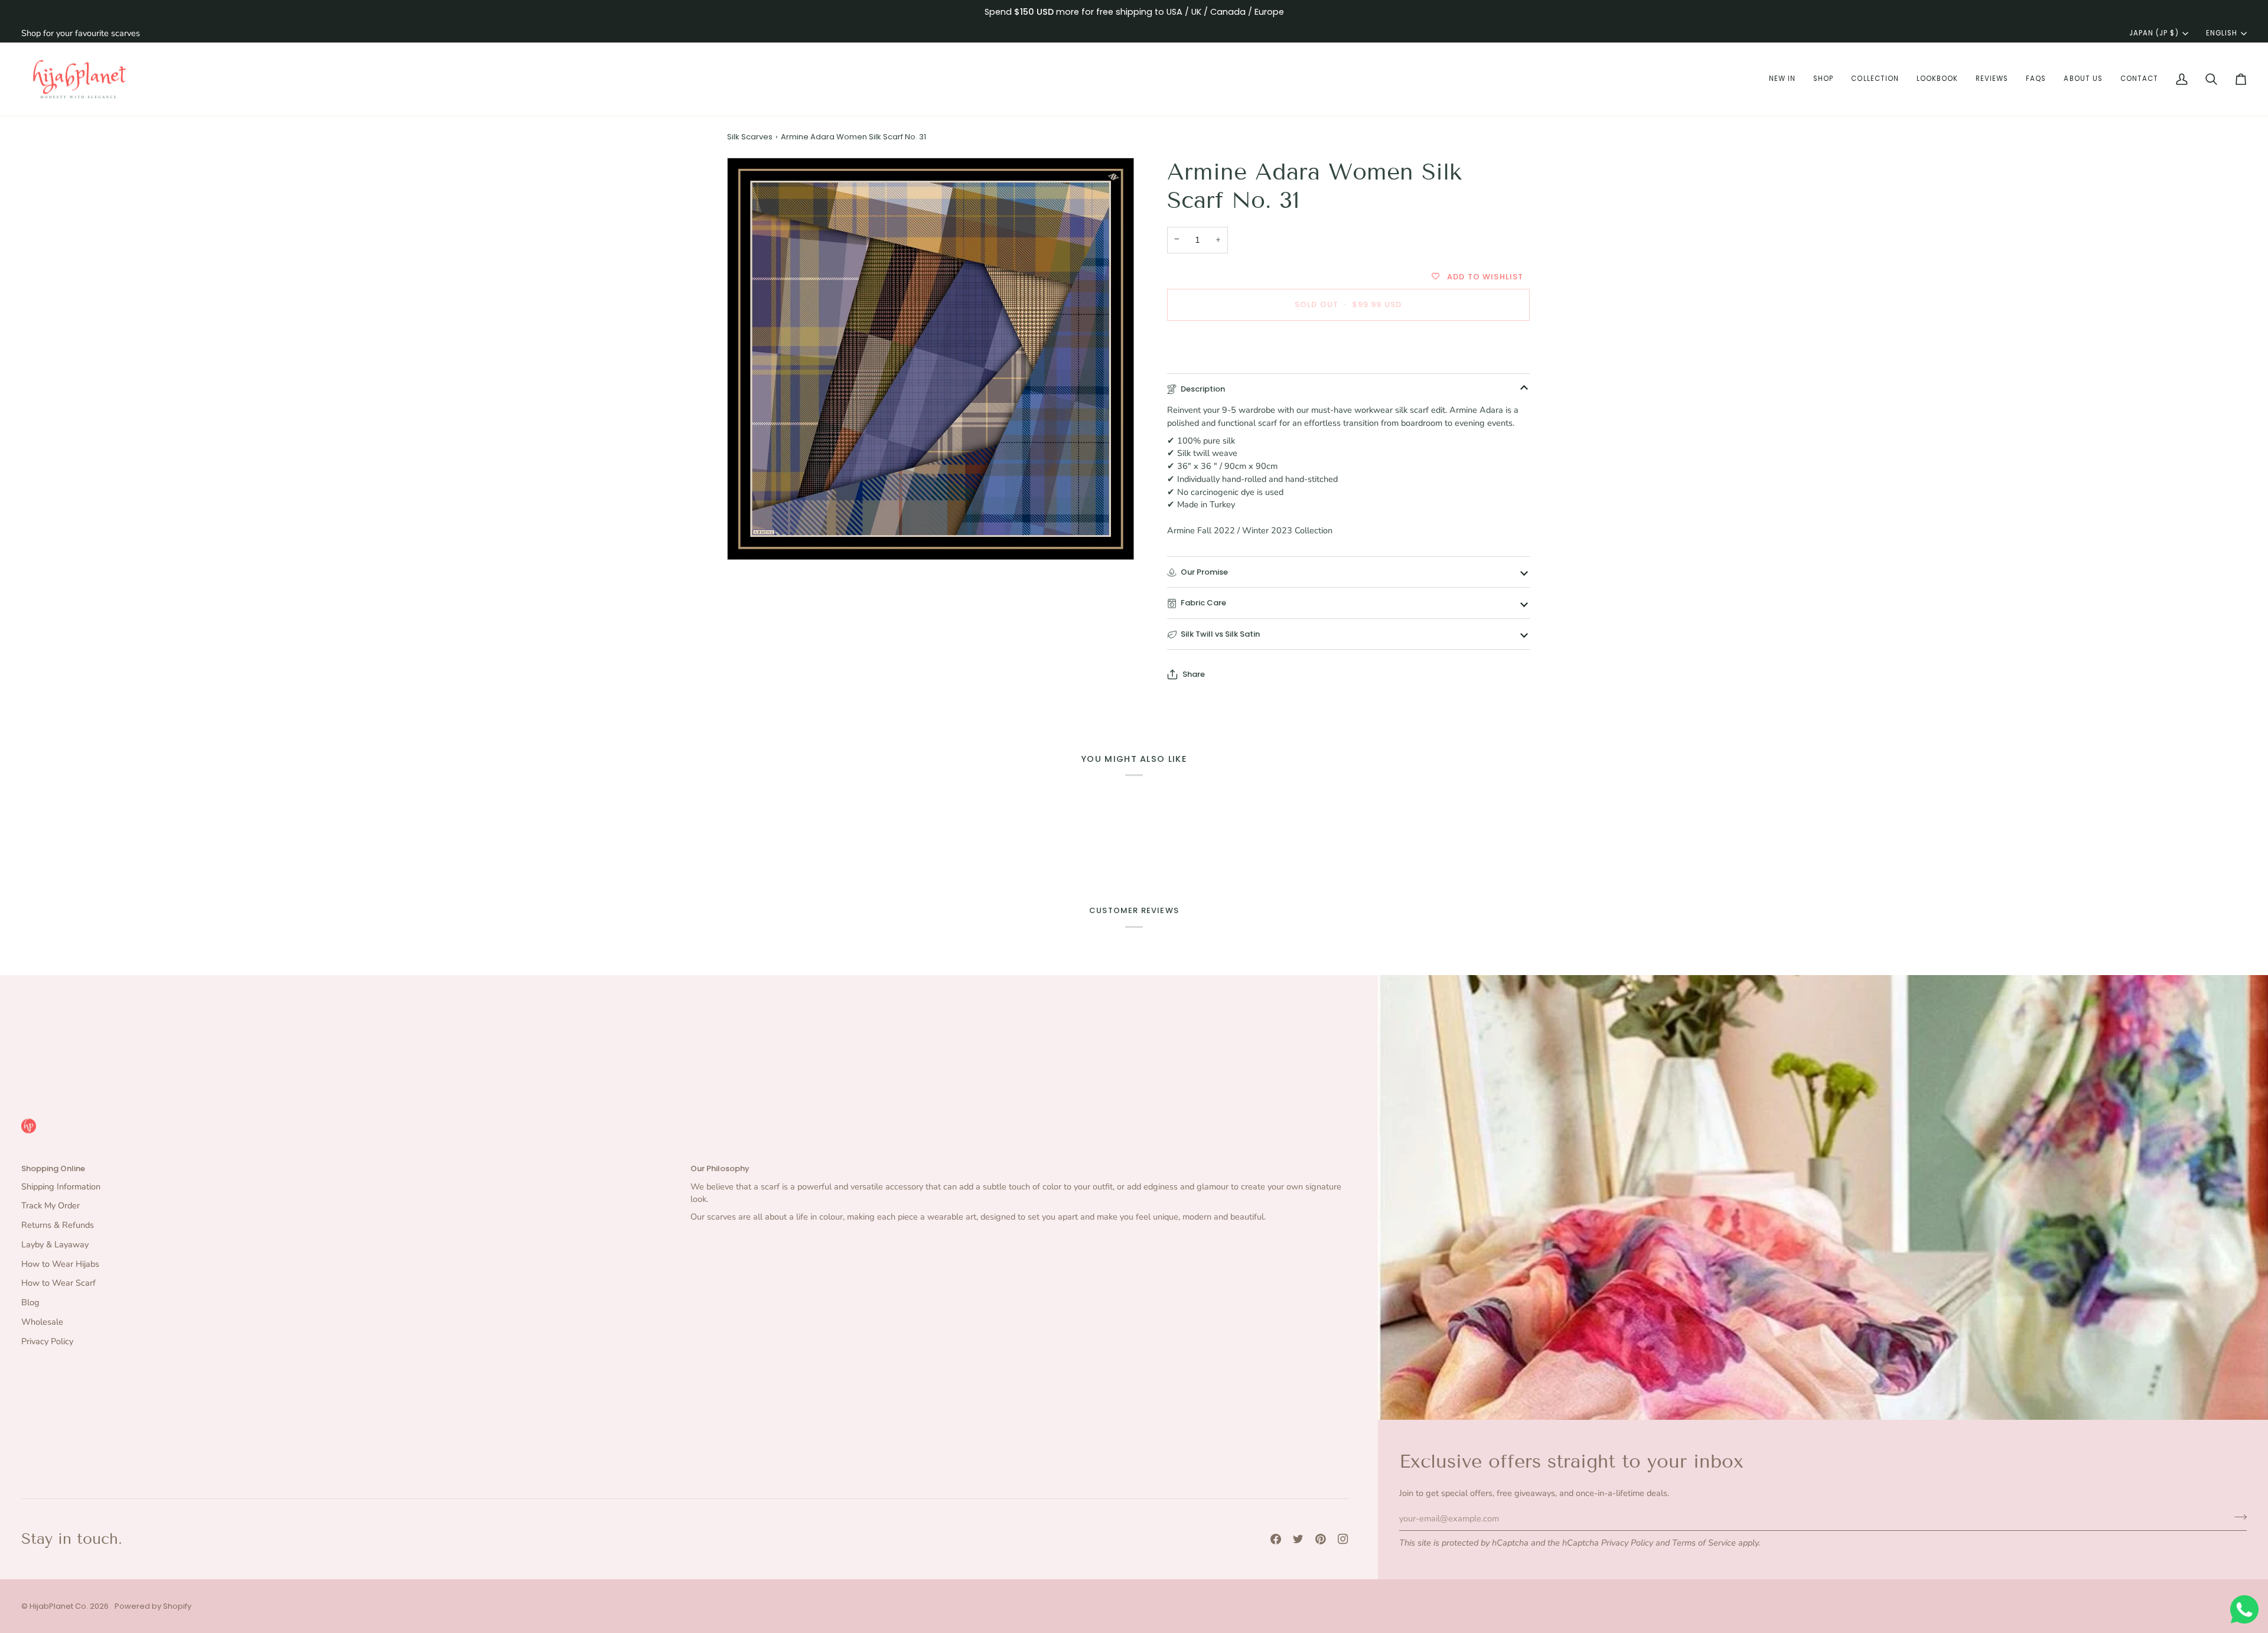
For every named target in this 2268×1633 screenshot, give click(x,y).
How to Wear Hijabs (60, 1264)
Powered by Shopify (153, 1606)
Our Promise (1204, 572)
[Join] (2237, 1517)
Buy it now (1348, 345)
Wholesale (42, 1322)
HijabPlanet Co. (59, 1606)
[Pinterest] (1321, 1539)
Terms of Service (1704, 1543)
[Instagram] (1343, 1539)
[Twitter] (1298, 1539)
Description (1203, 389)
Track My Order (50, 1205)
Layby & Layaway (55, 1244)
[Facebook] (1276, 1539)
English (2222, 33)
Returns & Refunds (58, 1225)
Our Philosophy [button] (720, 1168)
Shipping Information (61, 1187)
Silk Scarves (750, 137)
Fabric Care (1203, 603)
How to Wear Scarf (58, 1283)
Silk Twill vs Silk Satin (1220, 634)
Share (1194, 674)
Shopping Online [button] (53, 1168)
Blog (30, 1302)
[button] (1782, 79)
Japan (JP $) (2154, 33)
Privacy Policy (1627, 1543)
